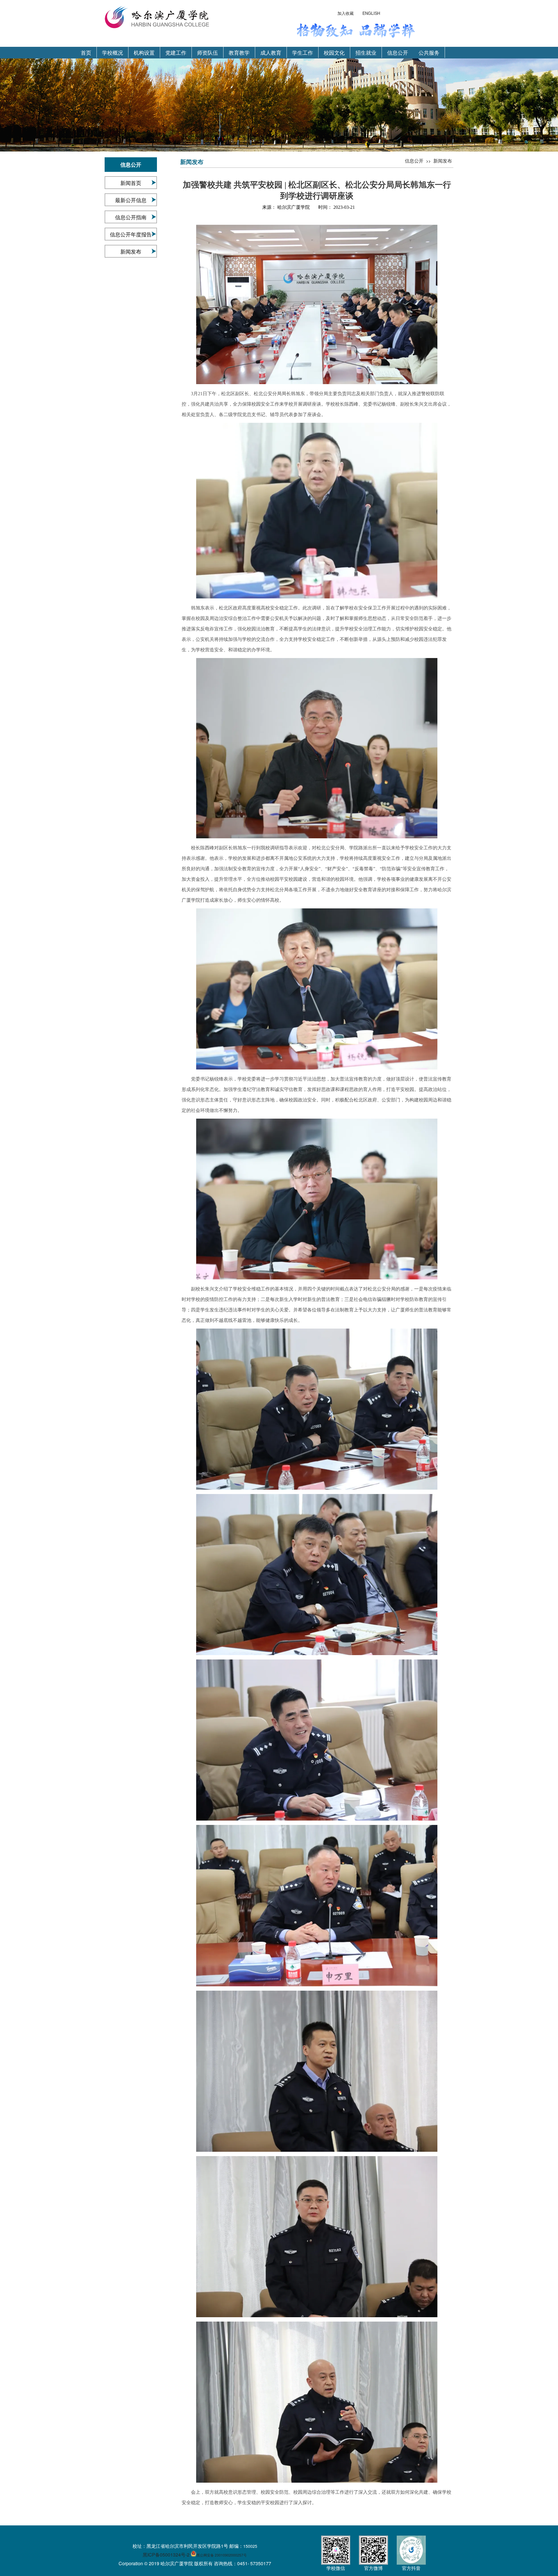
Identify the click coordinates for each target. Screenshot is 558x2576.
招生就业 (366, 52)
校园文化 (334, 52)
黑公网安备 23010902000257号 (222, 2555)
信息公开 (398, 52)
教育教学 (239, 52)
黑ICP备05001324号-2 (166, 2555)
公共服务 (429, 52)
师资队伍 (208, 52)
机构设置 (144, 52)
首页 (86, 52)
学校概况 (112, 52)
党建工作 (176, 52)
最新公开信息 (131, 200)
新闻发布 (131, 251)
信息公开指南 (131, 217)
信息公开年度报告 (131, 234)
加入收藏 (346, 13)
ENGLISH (371, 13)
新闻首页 (131, 183)
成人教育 (271, 52)
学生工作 (303, 52)
